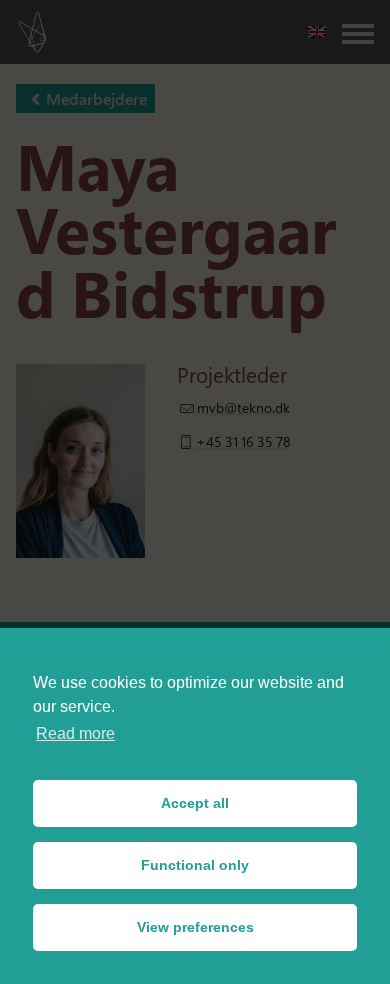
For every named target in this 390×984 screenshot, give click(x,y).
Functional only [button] (195, 865)
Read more (75, 733)
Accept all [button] (195, 803)
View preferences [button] (195, 927)
